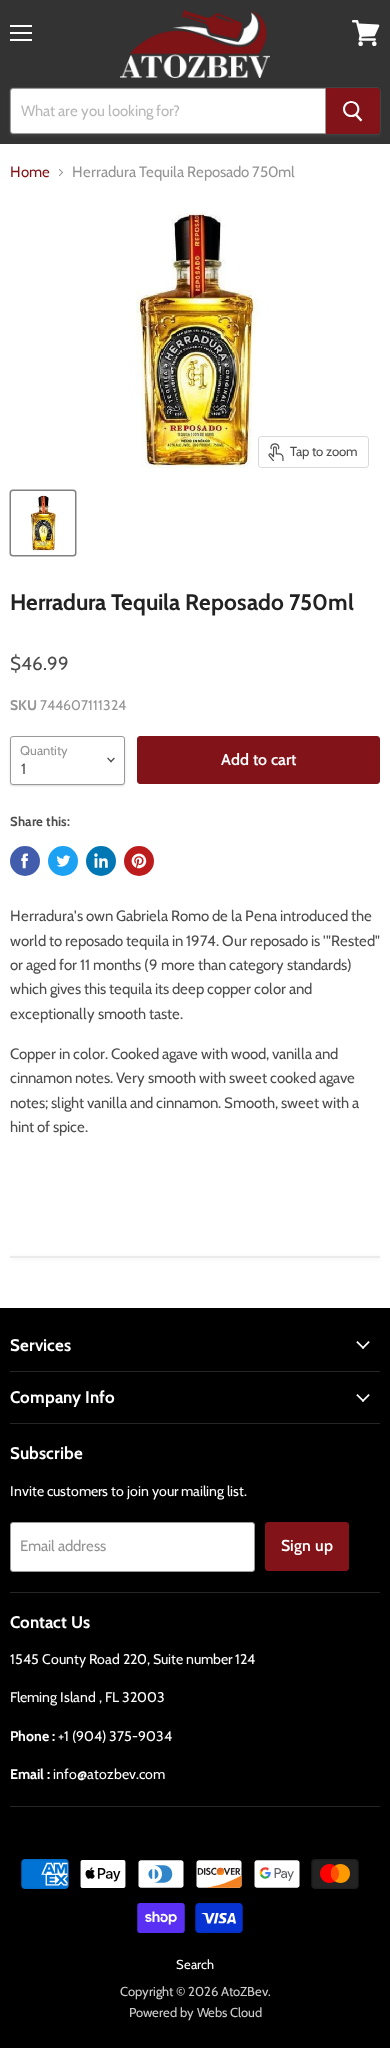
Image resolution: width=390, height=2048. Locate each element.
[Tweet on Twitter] (63, 861)
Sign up (307, 1545)
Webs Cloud (229, 2012)
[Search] (353, 111)
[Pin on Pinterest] (139, 861)
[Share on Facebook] (25, 861)
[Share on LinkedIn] (101, 861)
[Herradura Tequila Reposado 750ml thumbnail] (43, 523)
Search (195, 1964)
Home (30, 172)
